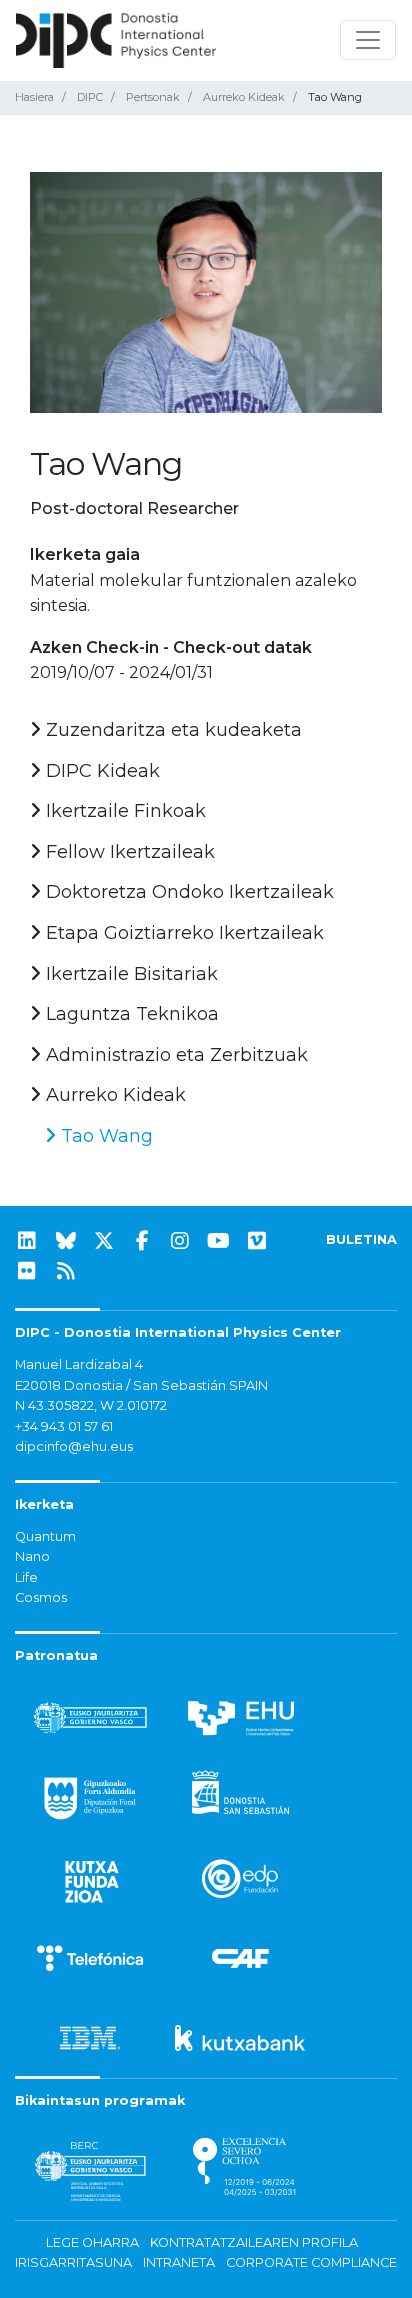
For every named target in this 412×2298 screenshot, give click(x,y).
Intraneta (179, 2262)
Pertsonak (153, 97)
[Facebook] (142, 1241)
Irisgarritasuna (73, 2262)
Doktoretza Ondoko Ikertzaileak (187, 892)
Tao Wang (104, 1136)
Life (26, 1577)
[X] (104, 1241)
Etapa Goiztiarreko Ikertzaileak (182, 933)
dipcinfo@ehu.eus (74, 1446)
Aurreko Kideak (244, 97)
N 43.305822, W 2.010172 (91, 1405)
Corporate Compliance (311, 2262)
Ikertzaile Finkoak (123, 811)
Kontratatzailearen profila (254, 2242)
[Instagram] (180, 1241)
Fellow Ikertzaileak (128, 852)
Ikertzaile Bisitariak (129, 974)
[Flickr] (27, 1271)
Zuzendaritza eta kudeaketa (171, 730)
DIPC (90, 97)
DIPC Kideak (100, 771)
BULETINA (361, 1239)
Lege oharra (92, 2242)
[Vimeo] (257, 1241)
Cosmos (41, 1597)
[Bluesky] (66, 1241)
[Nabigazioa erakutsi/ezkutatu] (368, 40)
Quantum (45, 1536)
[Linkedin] (27, 1241)
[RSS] (66, 1271)
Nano (32, 1556)
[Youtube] (219, 1241)
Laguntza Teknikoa (130, 1014)
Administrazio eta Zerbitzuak (174, 1055)
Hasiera (34, 97)
